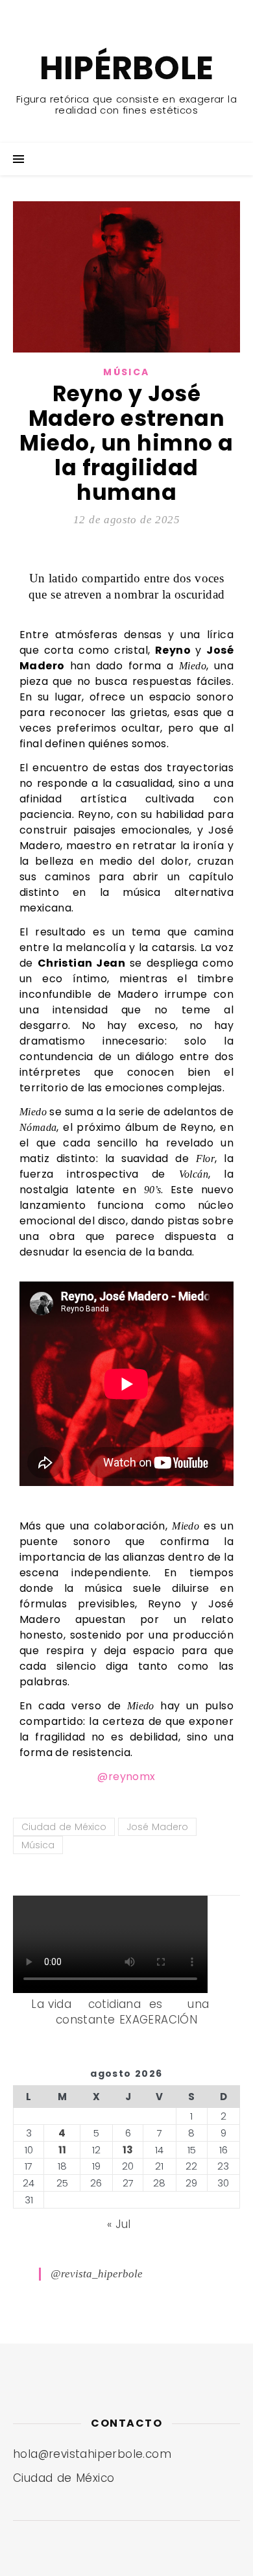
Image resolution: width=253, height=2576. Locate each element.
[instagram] (134, 13)
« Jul (119, 2224)
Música (126, 372)
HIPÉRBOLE (127, 68)
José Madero (157, 1827)
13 (128, 2150)
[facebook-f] (93, 13)
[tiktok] (152, 13)
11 (62, 2150)
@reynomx (126, 1777)
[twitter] (114, 13)
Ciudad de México (64, 1827)
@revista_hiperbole (97, 2274)
